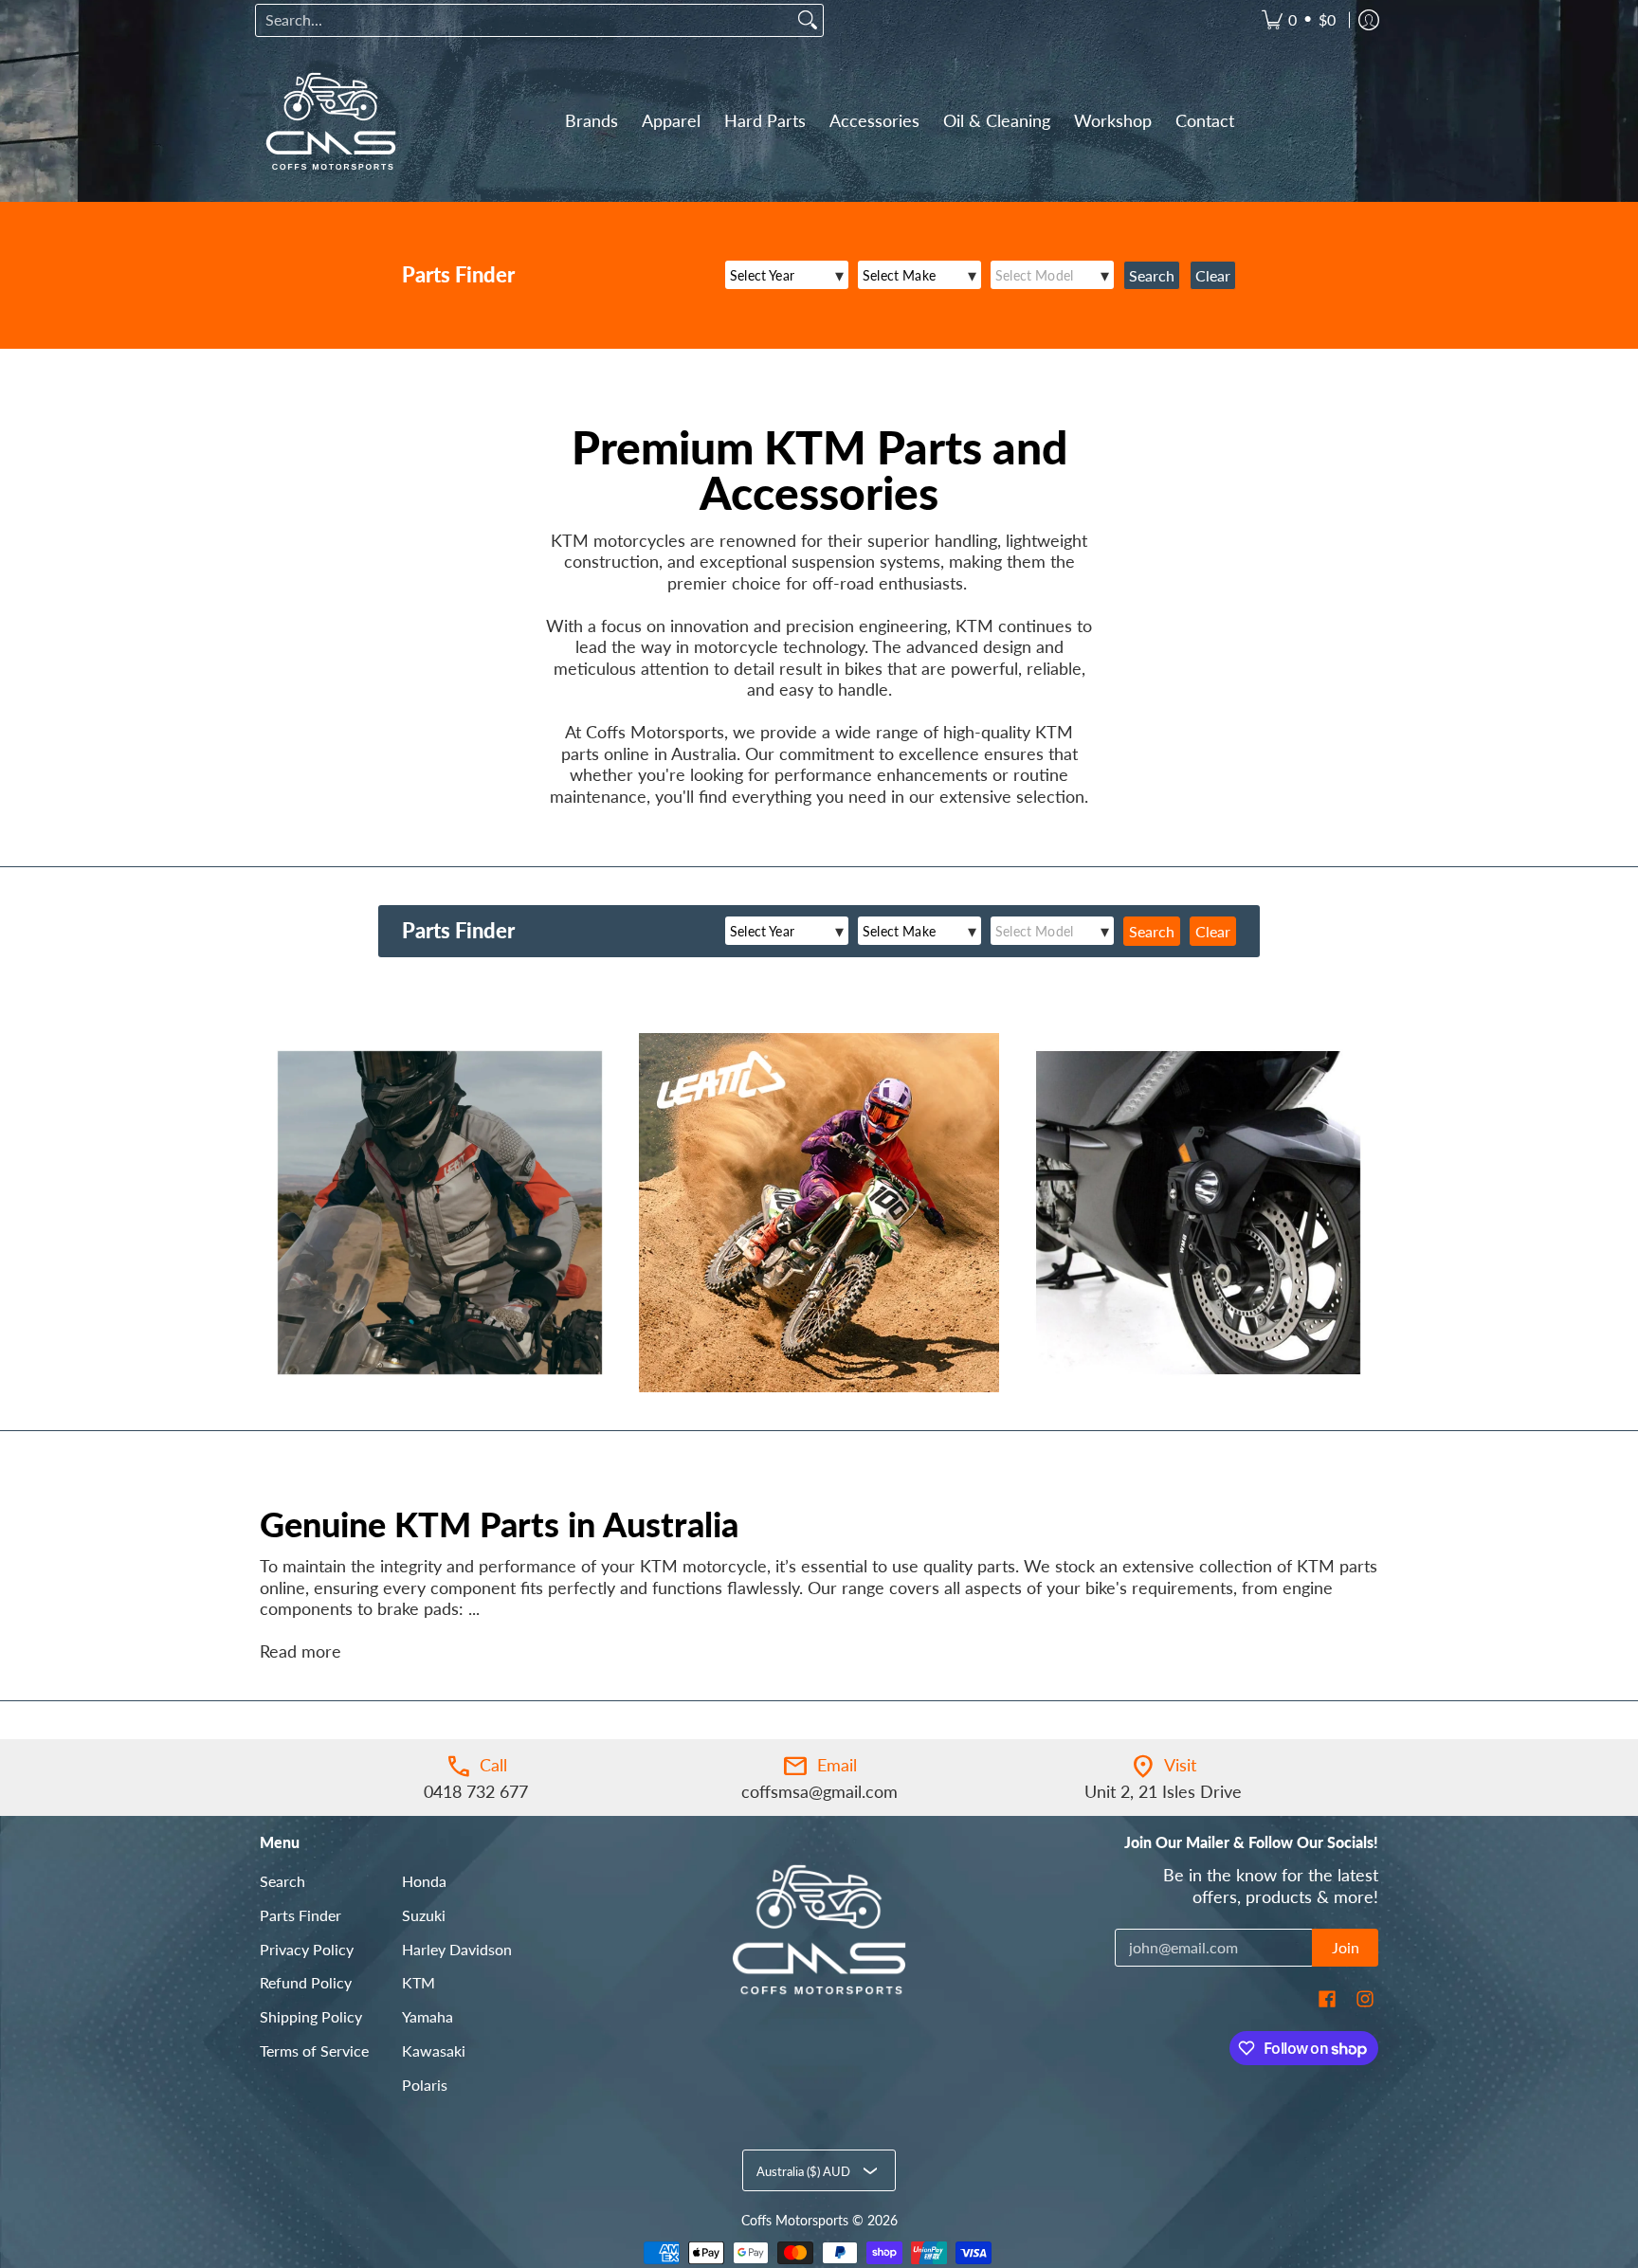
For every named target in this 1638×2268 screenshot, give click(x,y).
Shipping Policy (311, 2016)
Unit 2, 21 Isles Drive (1163, 1791)
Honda (424, 1881)
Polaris (425, 2085)
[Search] (808, 20)
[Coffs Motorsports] (331, 121)
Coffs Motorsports (795, 2221)
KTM (419, 1982)
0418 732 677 (476, 1791)
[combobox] (524, 20)
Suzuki (424, 1915)
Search (282, 1881)
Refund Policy (306, 1982)
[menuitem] (1299, 20)
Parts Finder (300, 1915)
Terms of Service (314, 2050)
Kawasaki (434, 2050)
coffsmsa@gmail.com (819, 1791)
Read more (300, 1651)
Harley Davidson (457, 1949)
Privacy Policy (307, 1949)
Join (1346, 1947)
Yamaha (428, 2016)
